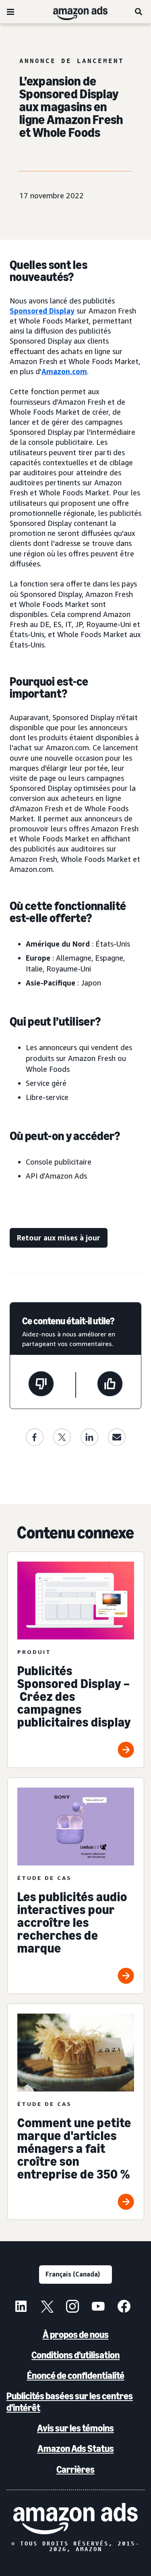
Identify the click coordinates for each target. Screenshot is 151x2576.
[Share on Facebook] (35, 1437)
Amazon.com (64, 371)
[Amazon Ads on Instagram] (72, 2307)
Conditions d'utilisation (75, 2355)
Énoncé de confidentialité (76, 2375)
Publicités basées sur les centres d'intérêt (70, 2402)
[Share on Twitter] (62, 1437)
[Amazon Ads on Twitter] (47, 2307)
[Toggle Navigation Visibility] (10, 12)
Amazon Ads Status (76, 2449)
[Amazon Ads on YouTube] (98, 2307)
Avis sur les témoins (75, 2428)
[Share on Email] (117, 1437)
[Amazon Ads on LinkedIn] (21, 2307)
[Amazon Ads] (74, 12)
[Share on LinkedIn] (89, 1437)
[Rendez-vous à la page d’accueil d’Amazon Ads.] (75, 2519)
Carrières (75, 2469)
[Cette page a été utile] (110, 1385)
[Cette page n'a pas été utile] (41, 1385)
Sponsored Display (42, 311)
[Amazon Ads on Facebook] (124, 2307)
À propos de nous (76, 2335)
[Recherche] (139, 12)
